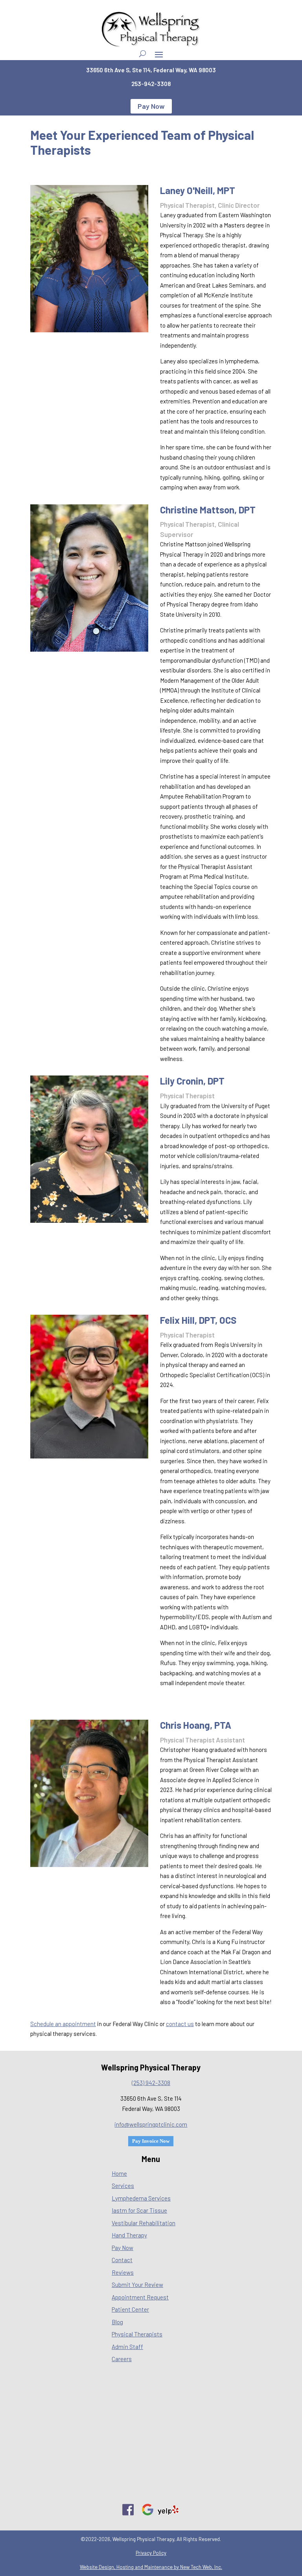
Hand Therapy (129, 2235)
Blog (117, 2322)
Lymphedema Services (141, 2198)
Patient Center (130, 2309)
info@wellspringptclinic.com (151, 2124)
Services (123, 2186)
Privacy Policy (151, 2553)
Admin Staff (127, 2347)
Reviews (123, 2272)
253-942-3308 (151, 84)
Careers (122, 2359)
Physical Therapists (137, 2334)
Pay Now (151, 106)
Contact (122, 2260)
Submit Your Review (137, 2285)
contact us (180, 2024)
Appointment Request (140, 2297)
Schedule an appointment (63, 2024)
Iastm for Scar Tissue (139, 2210)
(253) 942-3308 (151, 2083)
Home (119, 2173)
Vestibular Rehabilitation (144, 2223)
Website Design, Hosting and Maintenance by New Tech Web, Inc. (151, 2567)
